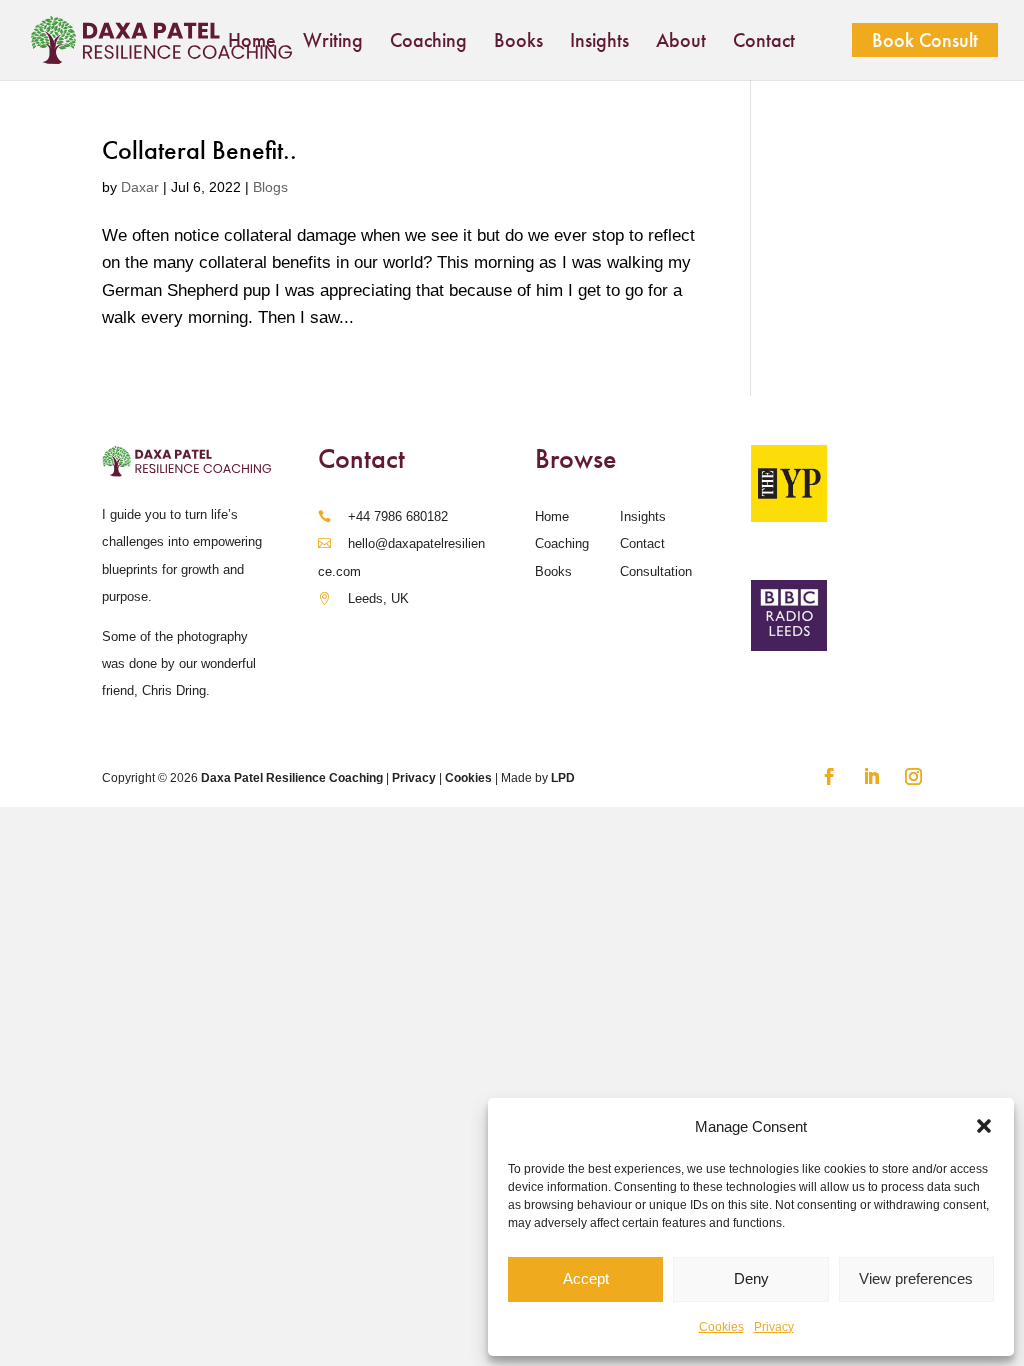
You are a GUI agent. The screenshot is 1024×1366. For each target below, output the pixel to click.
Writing (333, 42)
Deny (751, 1278)
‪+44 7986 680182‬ (398, 516)
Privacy (774, 1327)
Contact (764, 42)
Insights (599, 42)
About (681, 42)
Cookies (721, 1327)
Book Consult (925, 40)
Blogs (270, 187)
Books (518, 42)
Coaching (428, 42)
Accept (586, 1278)
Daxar (140, 187)
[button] (984, 1126)
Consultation (656, 571)
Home (252, 42)
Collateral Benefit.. (199, 150)
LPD (563, 778)
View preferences (916, 1278)
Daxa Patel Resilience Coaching (292, 778)
